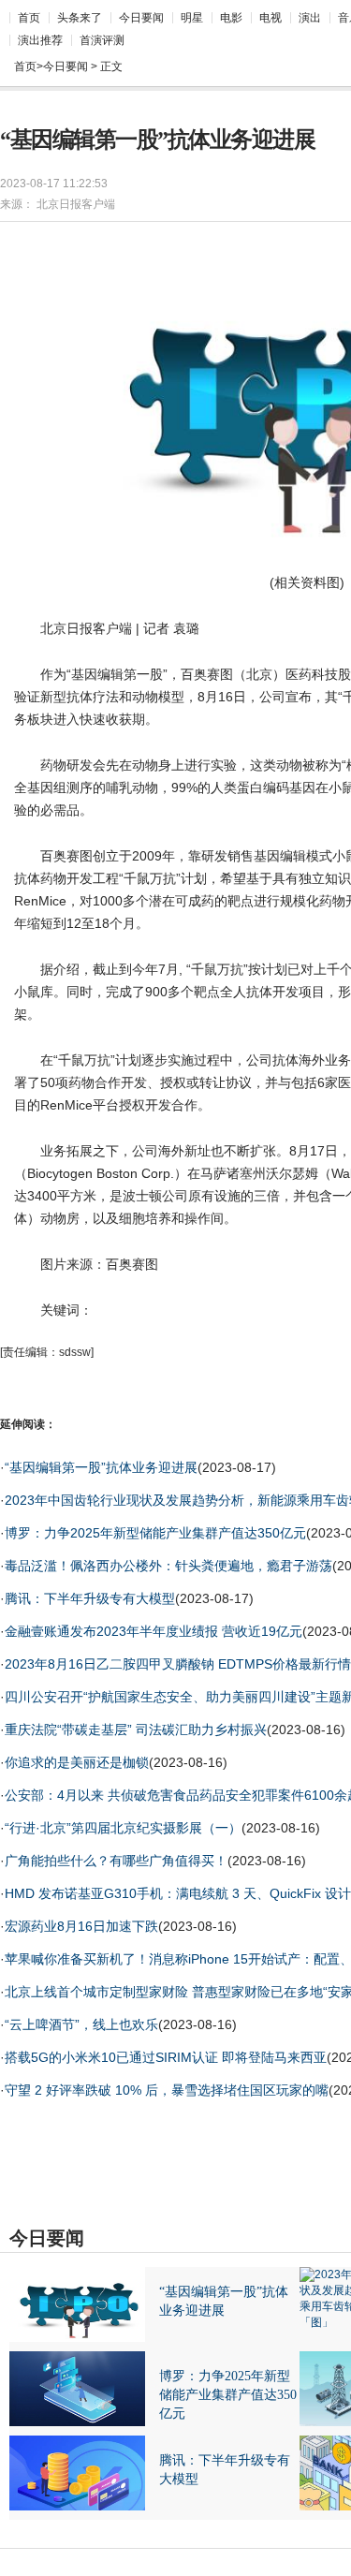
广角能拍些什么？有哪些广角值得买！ (116, 1861)
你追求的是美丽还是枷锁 (77, 1762)
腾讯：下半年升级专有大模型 (90, 1598)
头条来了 (80, 18)
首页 (29, 18)
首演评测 (102, 40)
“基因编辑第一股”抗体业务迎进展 (101, 1467)
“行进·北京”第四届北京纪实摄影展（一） (123, 1828)
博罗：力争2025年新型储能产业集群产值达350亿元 (155, 1533)
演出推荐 (40, 40)
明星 (192, 18)
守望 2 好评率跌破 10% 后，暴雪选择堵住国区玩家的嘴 (167, 2090)
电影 (231, 18)
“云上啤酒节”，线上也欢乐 (81, 2024)
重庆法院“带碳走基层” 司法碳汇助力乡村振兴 (136, 1730)
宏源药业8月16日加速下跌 (81, 1926)
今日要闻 (141, 18)
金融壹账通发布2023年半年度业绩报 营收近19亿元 (154, 1631)
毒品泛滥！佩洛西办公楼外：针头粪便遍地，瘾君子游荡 (168, 1566)
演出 (310, 18)
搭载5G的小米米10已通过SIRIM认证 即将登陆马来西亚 (166, 2057)
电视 (271, 18)
